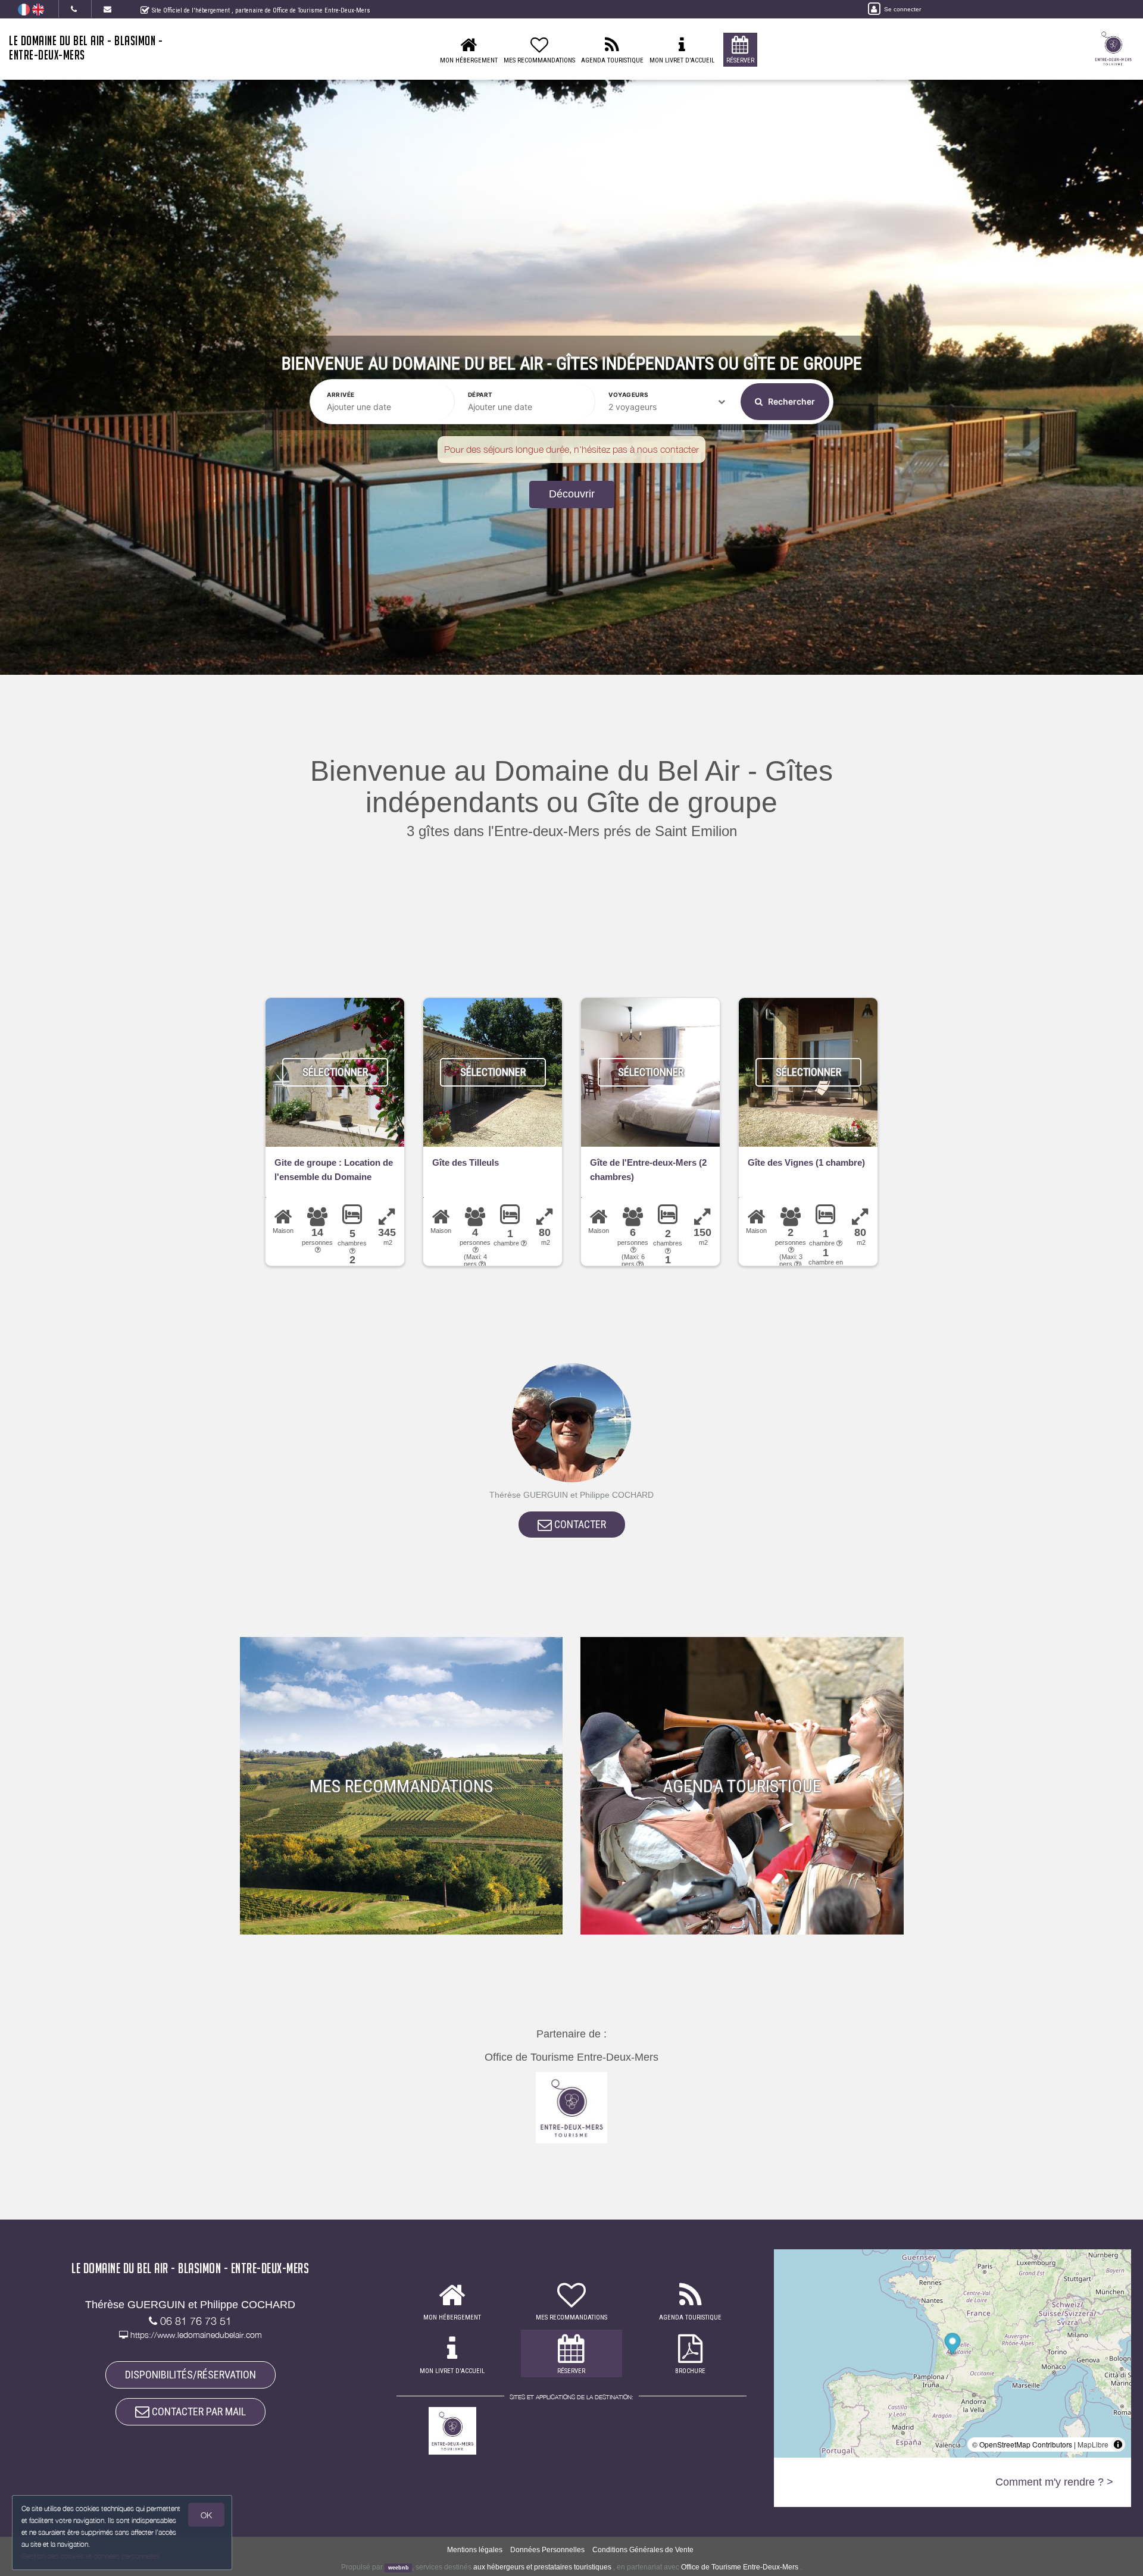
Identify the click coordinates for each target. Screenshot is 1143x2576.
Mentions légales (475, 2550)
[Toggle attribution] (1118, 2444)
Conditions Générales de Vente (643, 2550)
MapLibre (1093, 2444)
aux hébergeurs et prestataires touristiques (542, 2567)
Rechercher (791, 401)
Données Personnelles (547, 2550)
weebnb (399, 2568)
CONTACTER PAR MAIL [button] (198, 2411)
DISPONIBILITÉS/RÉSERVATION (190, 2375)
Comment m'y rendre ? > (1054, 2482)
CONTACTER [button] (579, 1524)
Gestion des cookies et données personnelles (90, 2556)
